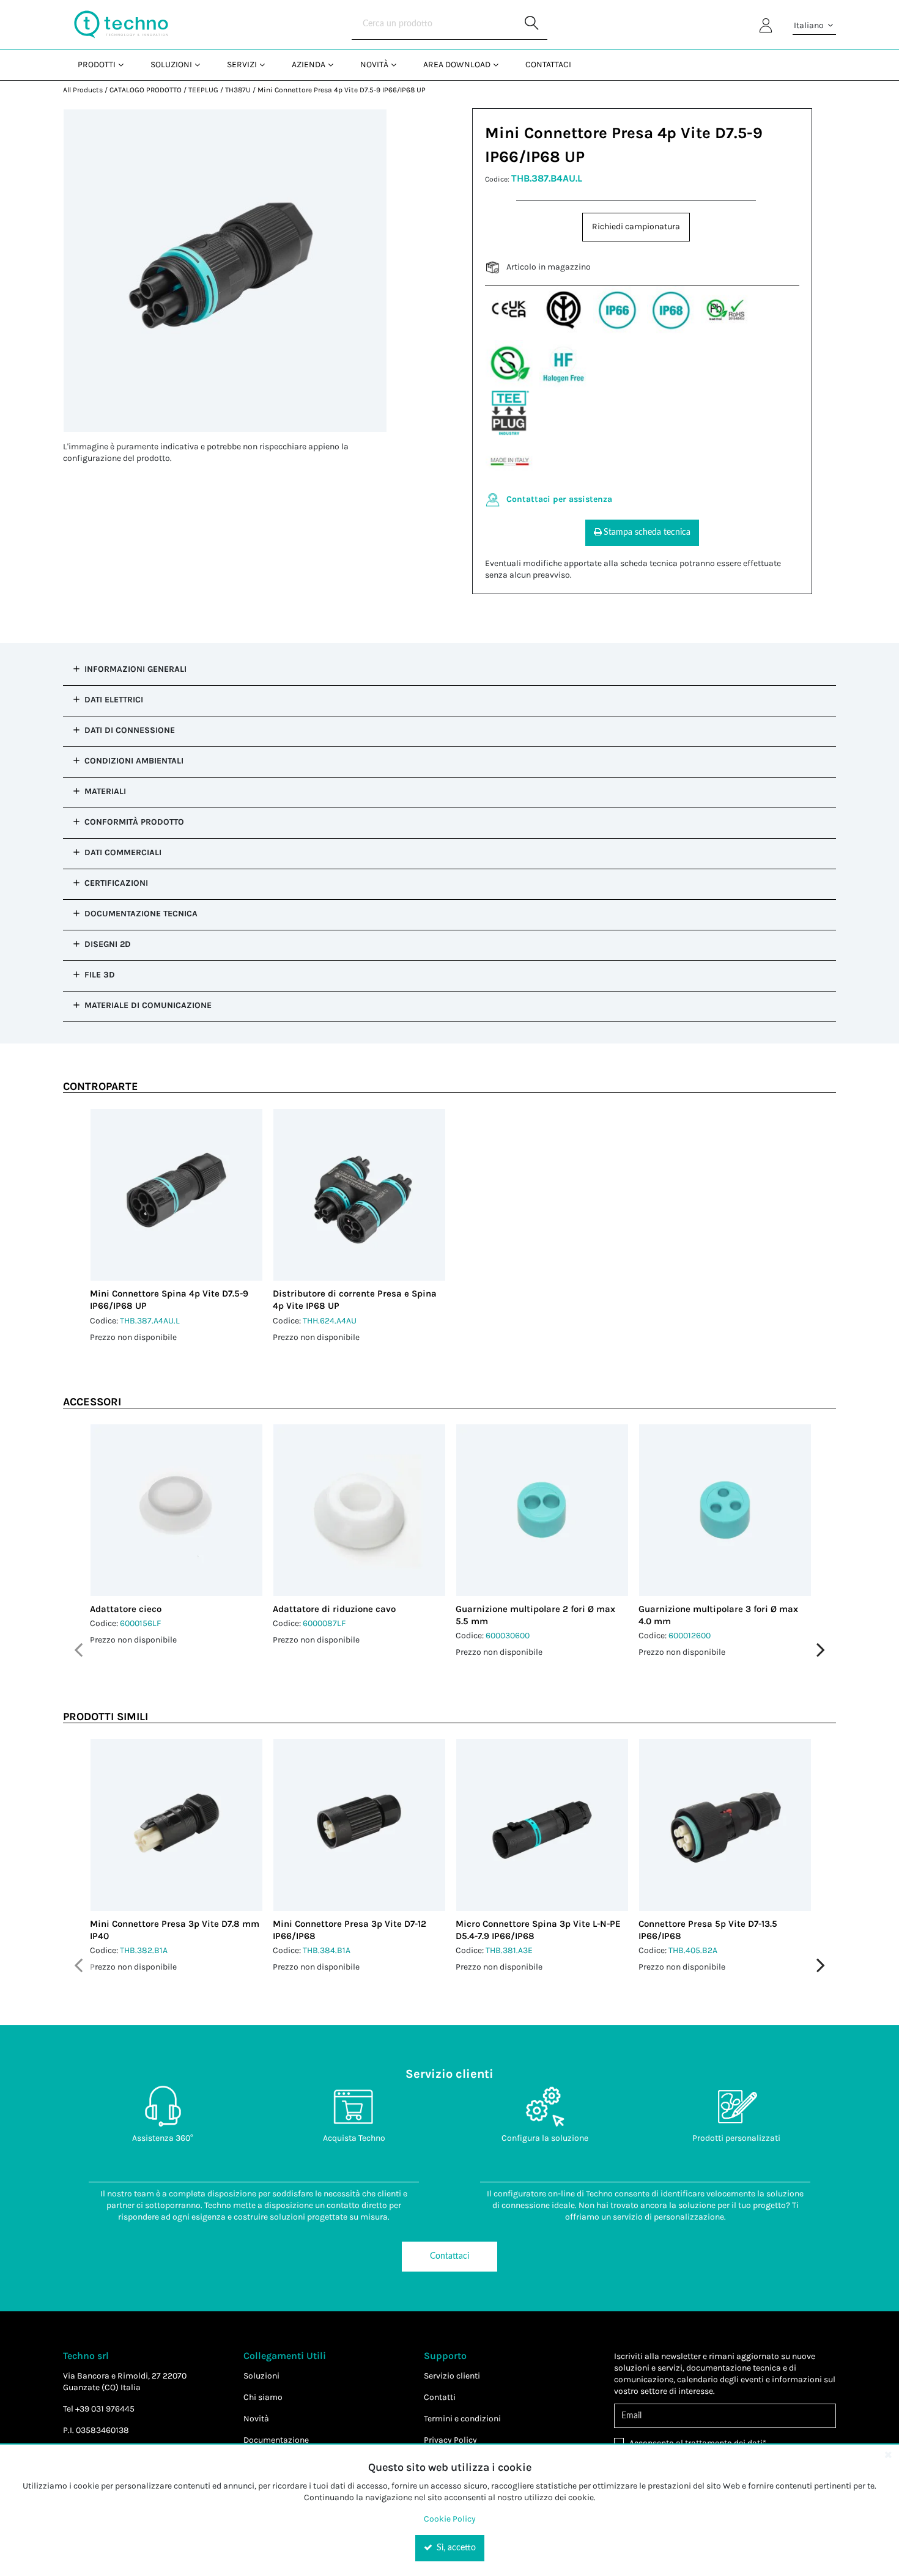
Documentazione (276, 2440)
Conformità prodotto (134, 822)
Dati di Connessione (130, 730)
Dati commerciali (123, 852)
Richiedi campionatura (636, 226)
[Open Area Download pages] (501, 64)
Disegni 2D (108, 944)
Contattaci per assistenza (559, 499)
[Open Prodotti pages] (126, 64)
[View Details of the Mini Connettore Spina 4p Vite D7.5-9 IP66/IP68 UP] (176, 1195)
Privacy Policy (450, 2440)
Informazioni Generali (135, 669)
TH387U (238, 90)
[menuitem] (99, 64)
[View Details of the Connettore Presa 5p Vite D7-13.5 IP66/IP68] (725, 1825)
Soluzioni (261, 2376)
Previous (78, 1650)
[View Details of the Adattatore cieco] (176, 1510)
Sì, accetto (455, 2548)
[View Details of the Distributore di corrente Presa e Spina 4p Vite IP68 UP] (359, 1195)
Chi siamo (263, 2397)
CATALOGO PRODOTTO (146, 90)
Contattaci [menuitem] (548, 64)
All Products (83, 90)
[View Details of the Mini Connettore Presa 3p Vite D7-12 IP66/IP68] (359, 1825)
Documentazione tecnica (141, 914)
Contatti (440, 2397)
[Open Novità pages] (398, 64)
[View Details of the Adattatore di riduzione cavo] (359, 1510)
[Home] (121, 24)
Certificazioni (116, 883)
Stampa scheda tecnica (647, 532)
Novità (256, 2419)
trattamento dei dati (724, 2443)
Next (821, 1650)
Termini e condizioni (462, 2419)
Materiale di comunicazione (148, 1005)
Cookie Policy (450, 2519)
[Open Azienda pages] (335, 64)
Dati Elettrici (114, 700)
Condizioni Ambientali (134, 761)
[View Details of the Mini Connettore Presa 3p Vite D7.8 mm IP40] (176, 1825)
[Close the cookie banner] (888, 2454)
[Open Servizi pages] (267, 64)
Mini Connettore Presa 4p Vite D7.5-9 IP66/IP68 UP (342, 90)
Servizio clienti (452, 2376)
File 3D (100, 975)
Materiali (105, 791)
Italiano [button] (810, 25)
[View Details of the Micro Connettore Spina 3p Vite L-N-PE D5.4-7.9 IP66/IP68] (542, 1825)
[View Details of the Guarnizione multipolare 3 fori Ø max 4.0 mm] (725, 1510)
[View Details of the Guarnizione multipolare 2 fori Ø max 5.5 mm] (542, 1510)
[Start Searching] (532, 24)
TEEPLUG (203, 90)
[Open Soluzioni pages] (202, 64)
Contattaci (449, 2256)
